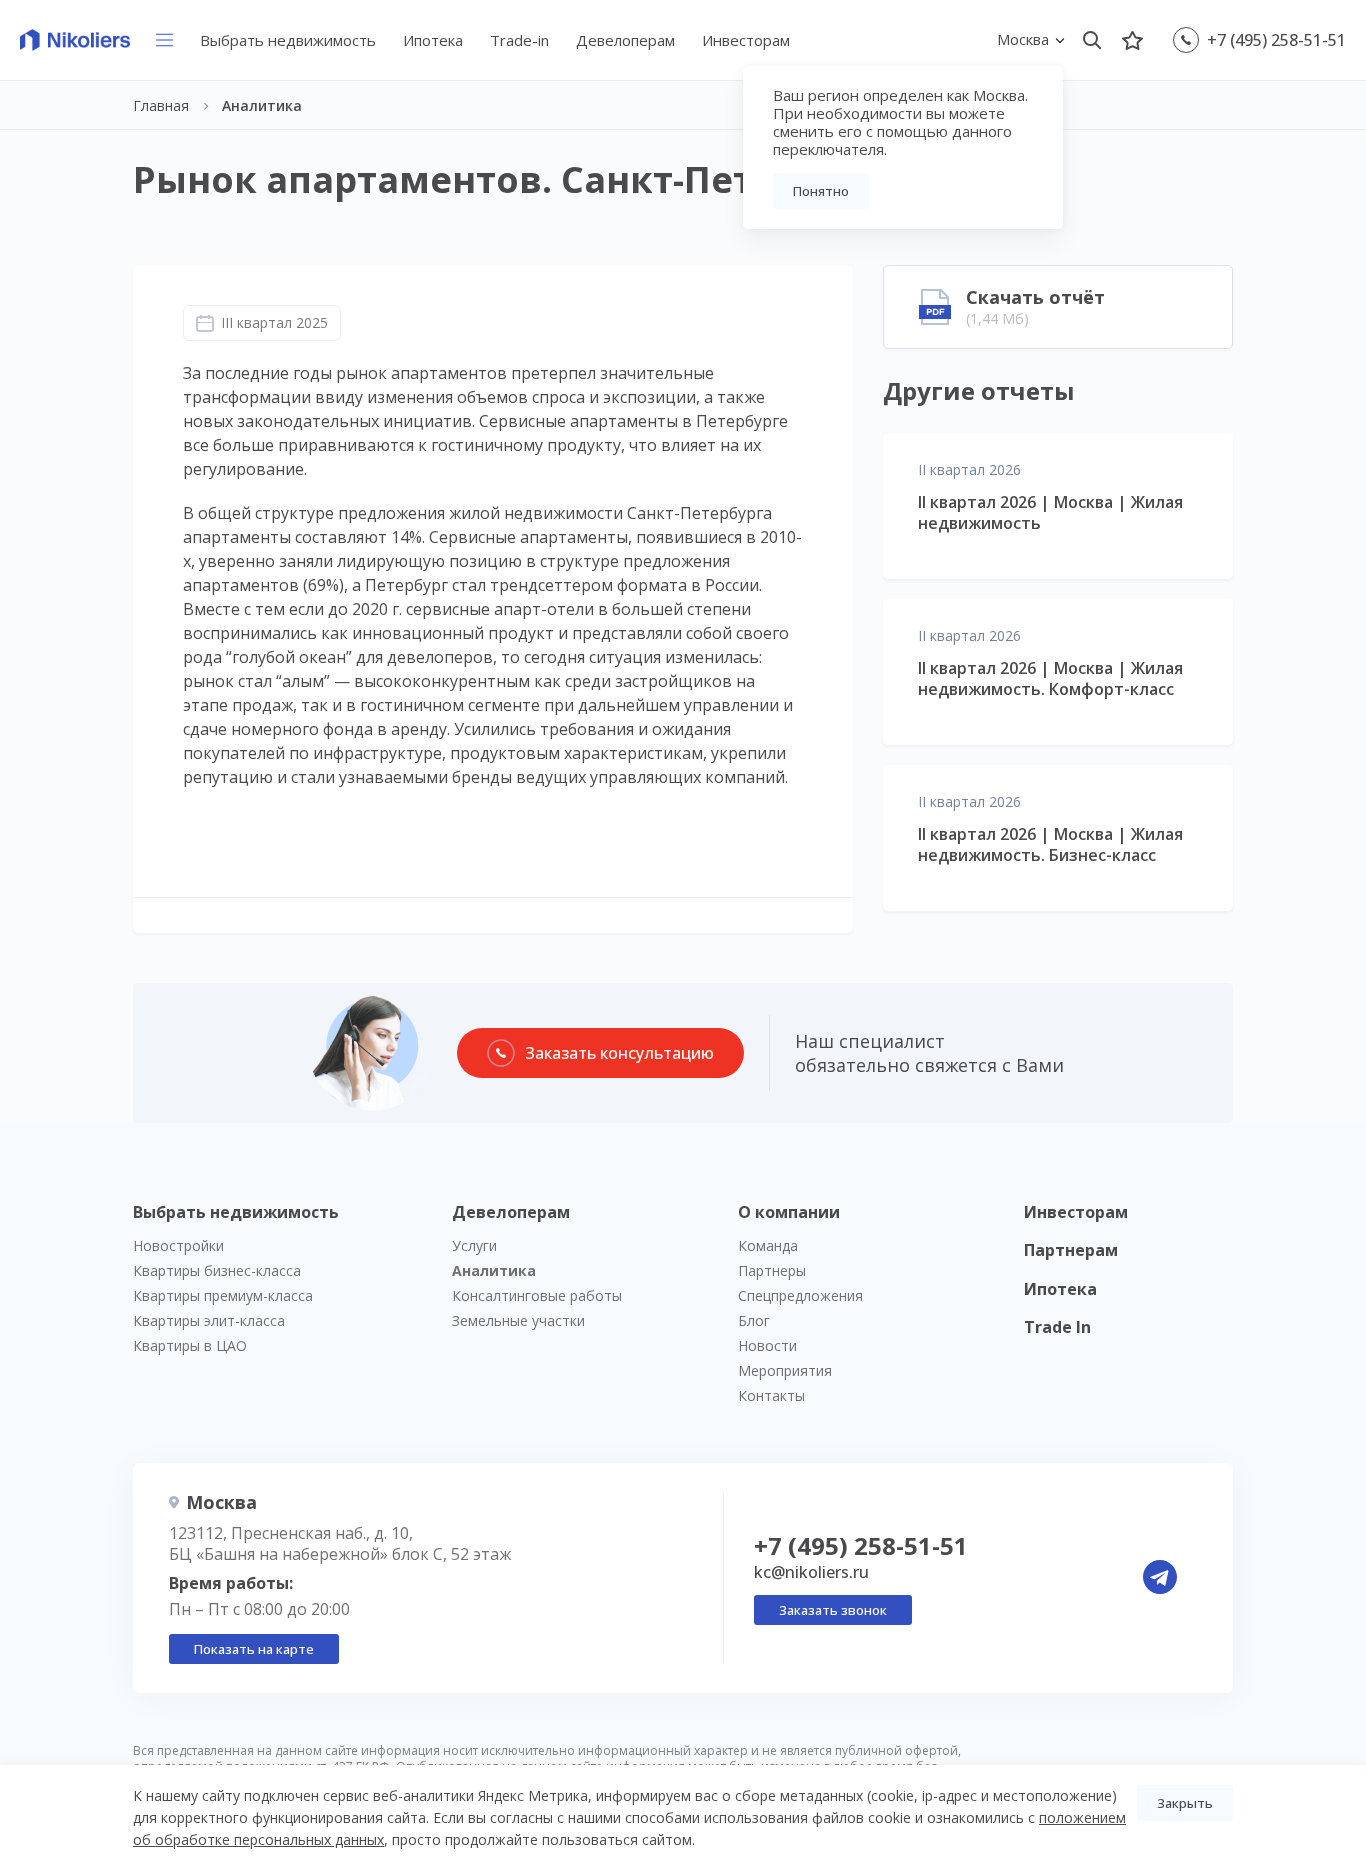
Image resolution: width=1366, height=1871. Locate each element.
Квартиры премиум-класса (223, 1295)
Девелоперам (625, 40)
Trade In (1057, 1327)
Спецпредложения (800, 1295)
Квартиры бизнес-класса (217, 1270)
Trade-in (519, 40)
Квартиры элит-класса (209, 1320)
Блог (754, 1320)
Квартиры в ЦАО (190, 1345)
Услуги (474, 1245)
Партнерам (1071, 1250)
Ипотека (433, 40)
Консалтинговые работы (537, 1295)
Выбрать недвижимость (288, 40)
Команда (768, 1245)
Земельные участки (518, 1320)
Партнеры (772, 1270)
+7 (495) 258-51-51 (1276, 40)
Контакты (771, 1395)
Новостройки (178, 1245)
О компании (789, 1212)
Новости (767, 1345)
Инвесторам (746, 40)
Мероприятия (785, 1370)
